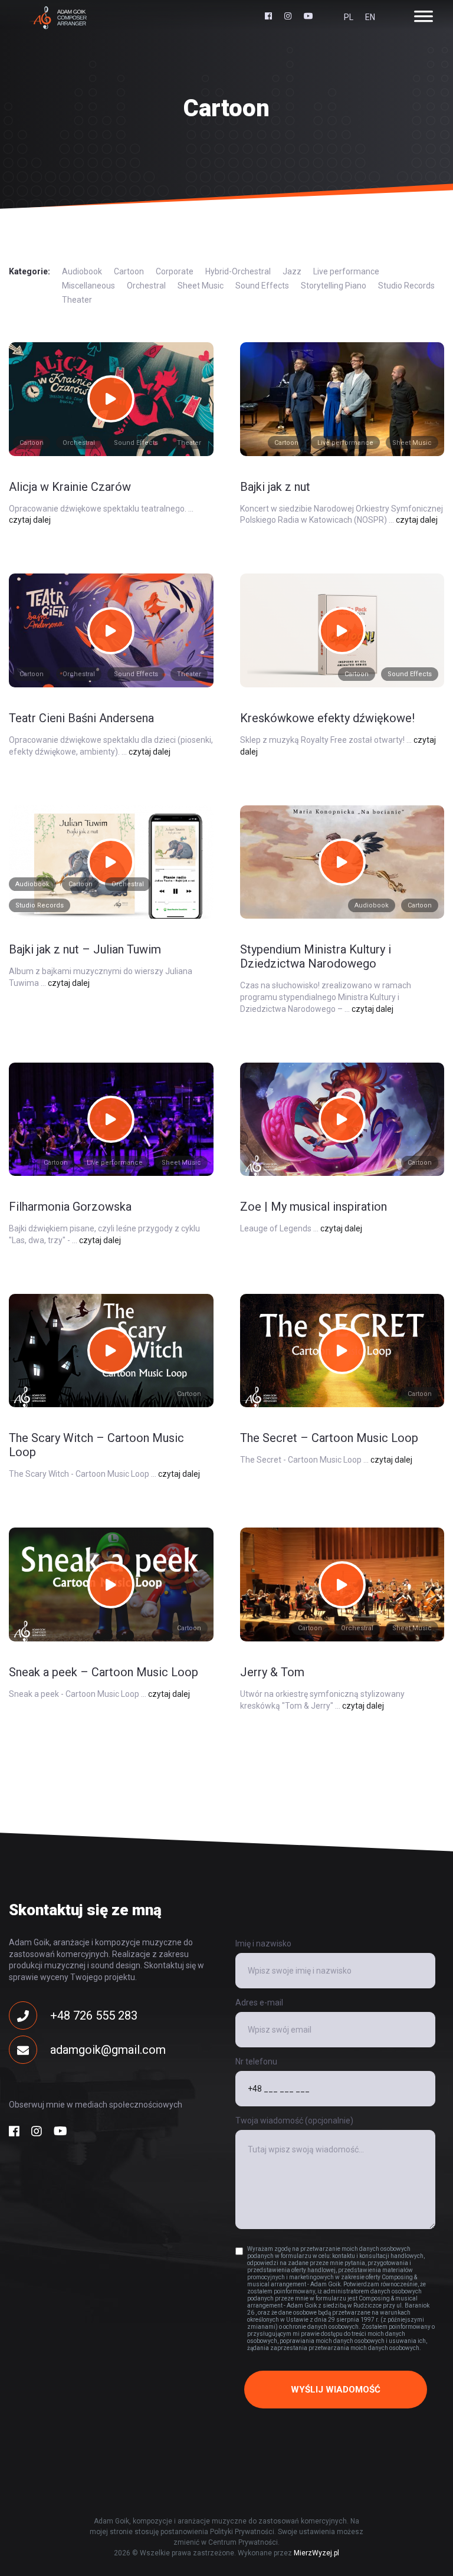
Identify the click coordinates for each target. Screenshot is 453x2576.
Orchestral (146, 286)
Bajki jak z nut (275, 487)
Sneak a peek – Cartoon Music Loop (104, 1672)
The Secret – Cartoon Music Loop (329, 1438)
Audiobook (82, 271)
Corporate (175, 271)
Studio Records (406, 286)
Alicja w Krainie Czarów (70, 487)
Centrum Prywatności (243, 2542)
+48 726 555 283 (94, 2015)
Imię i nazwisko (263, 1944)
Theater (77, 300)
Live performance (346, 271)
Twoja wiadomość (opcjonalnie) (294, 2121)
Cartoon (129, 271)
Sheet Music (201, 286)
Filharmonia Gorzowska (70, 1207)
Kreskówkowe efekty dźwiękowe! (327, 718)
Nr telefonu (256, 2062)
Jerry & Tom (272, 1672)
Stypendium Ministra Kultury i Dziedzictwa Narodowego (316, 956)
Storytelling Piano (334, 286)
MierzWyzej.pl (316, 2553)
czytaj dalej (30, 520)
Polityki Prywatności (242, 2532)
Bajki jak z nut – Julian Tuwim (85, 949)
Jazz (292, 271)
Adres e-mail (259, 2003)
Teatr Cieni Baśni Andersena (81, 718)
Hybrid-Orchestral (238, 271)
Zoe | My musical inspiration (314, 1207)
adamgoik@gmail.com (108, 2050)
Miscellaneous (88, 286)
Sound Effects (262, 286)
